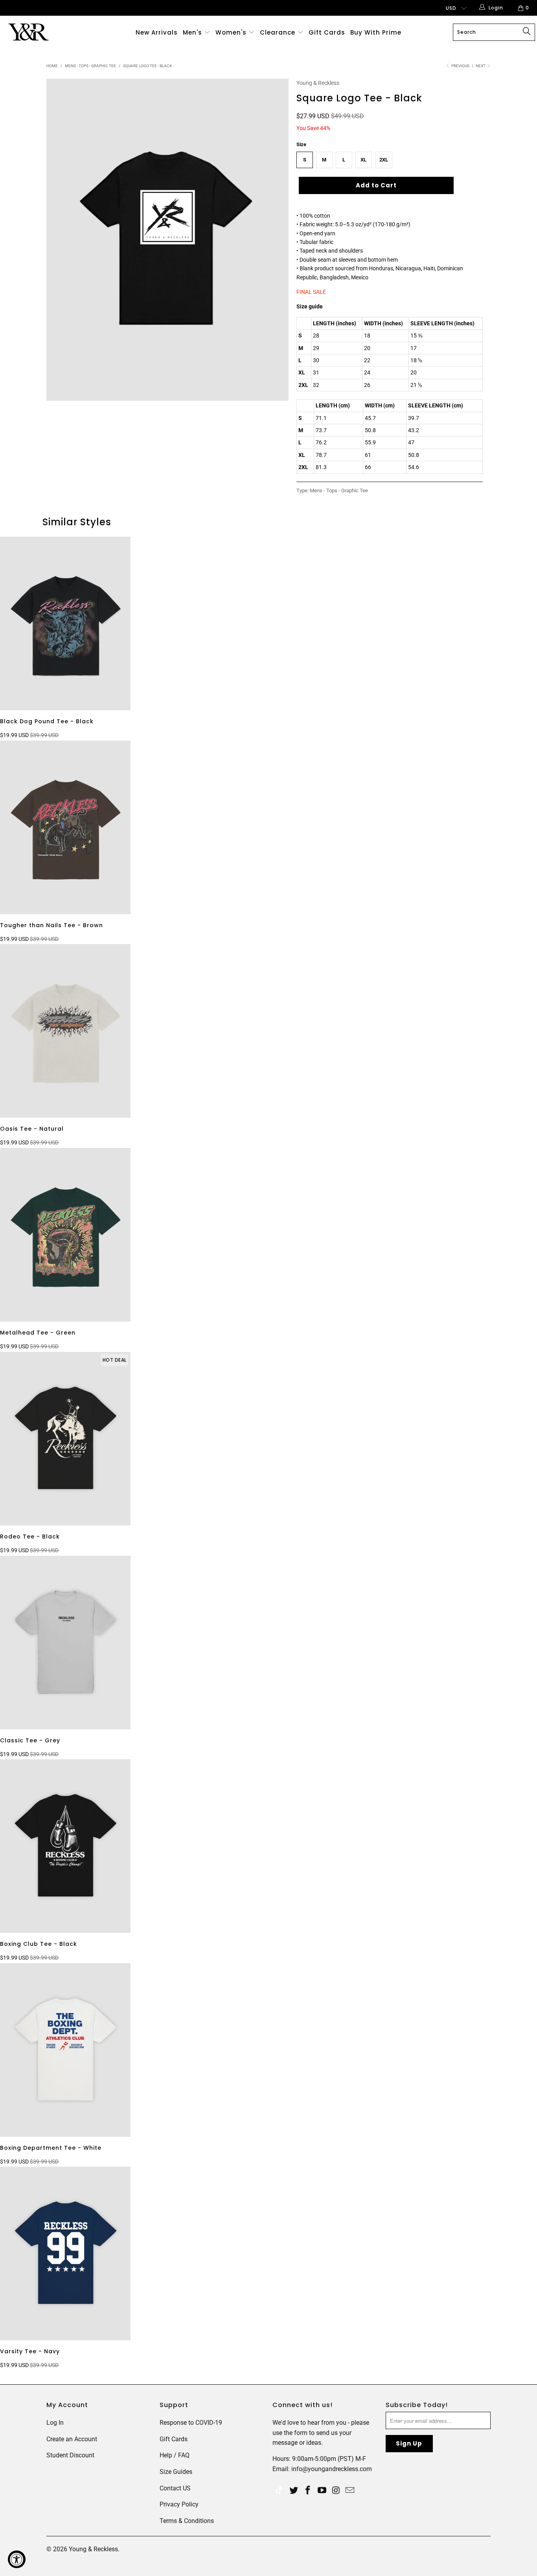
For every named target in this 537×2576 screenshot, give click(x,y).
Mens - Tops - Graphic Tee (339, 490)
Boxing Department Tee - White (65, 2050)
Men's (192, 32)
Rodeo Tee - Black (65, 1439)
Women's (231, 32)
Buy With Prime (376, 32)
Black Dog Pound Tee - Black (65, 623)
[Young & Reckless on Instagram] (336, 2491)
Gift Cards (327, 32)
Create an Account (72, 2439)
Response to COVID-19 (191, 2423)
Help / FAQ (175, 2455)
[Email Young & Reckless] (350, 2491)
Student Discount (70, 2455)
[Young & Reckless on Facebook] (308, 2491)
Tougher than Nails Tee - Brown (65, 827)
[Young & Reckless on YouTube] (322, 2491)
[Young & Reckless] (47, 32)
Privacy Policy (179, 2504)
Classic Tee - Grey (65, 1643)
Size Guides (176, 2472)
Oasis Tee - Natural (65, 1031)
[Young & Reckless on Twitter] (279, 2491)
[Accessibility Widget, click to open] (17, 2559)
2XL (384, 160)
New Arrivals (157, 32)
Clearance (279, 32)
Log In (55, 2423)
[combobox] (494, 32)
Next (481, 66)
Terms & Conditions (187, 2521)
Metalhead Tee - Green (65, 1235)
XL (363, 160)
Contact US (175, 2488)
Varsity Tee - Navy (65, 2253)
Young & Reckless (318, 83)
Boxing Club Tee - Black (65, 1846)
